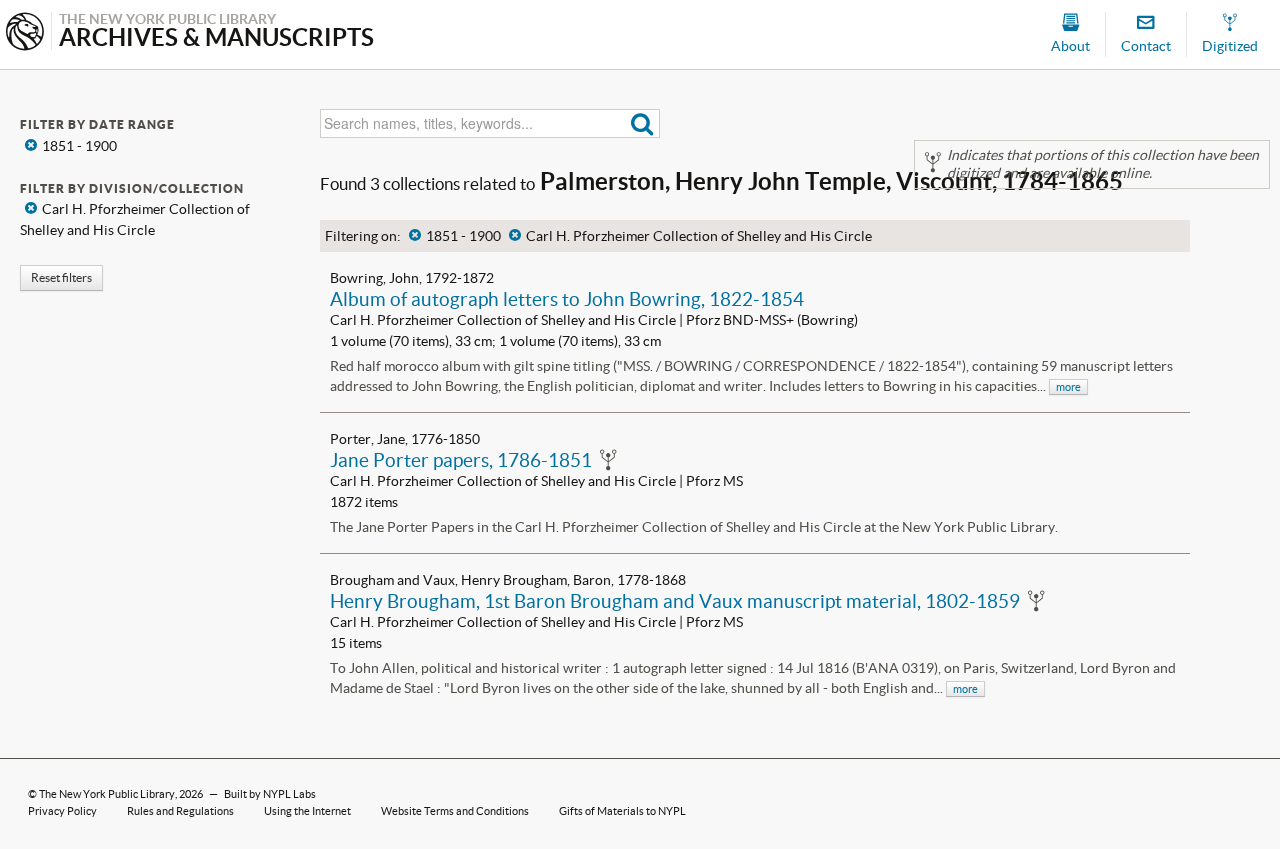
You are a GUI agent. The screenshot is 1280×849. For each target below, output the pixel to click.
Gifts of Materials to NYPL (622, 811)
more (1068, 387)
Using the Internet (307, 811)
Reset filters (61, 277)
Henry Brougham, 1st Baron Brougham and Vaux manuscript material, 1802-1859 (675, 601)
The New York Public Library (107, 794)
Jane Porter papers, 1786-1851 (461, 460)
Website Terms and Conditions (455, 811)
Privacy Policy (62, 811)
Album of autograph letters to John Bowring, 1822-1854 (567, 299)
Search (642, 123)
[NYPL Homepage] (25, 33)
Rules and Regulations (180, 811)
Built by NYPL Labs (270, 794)
